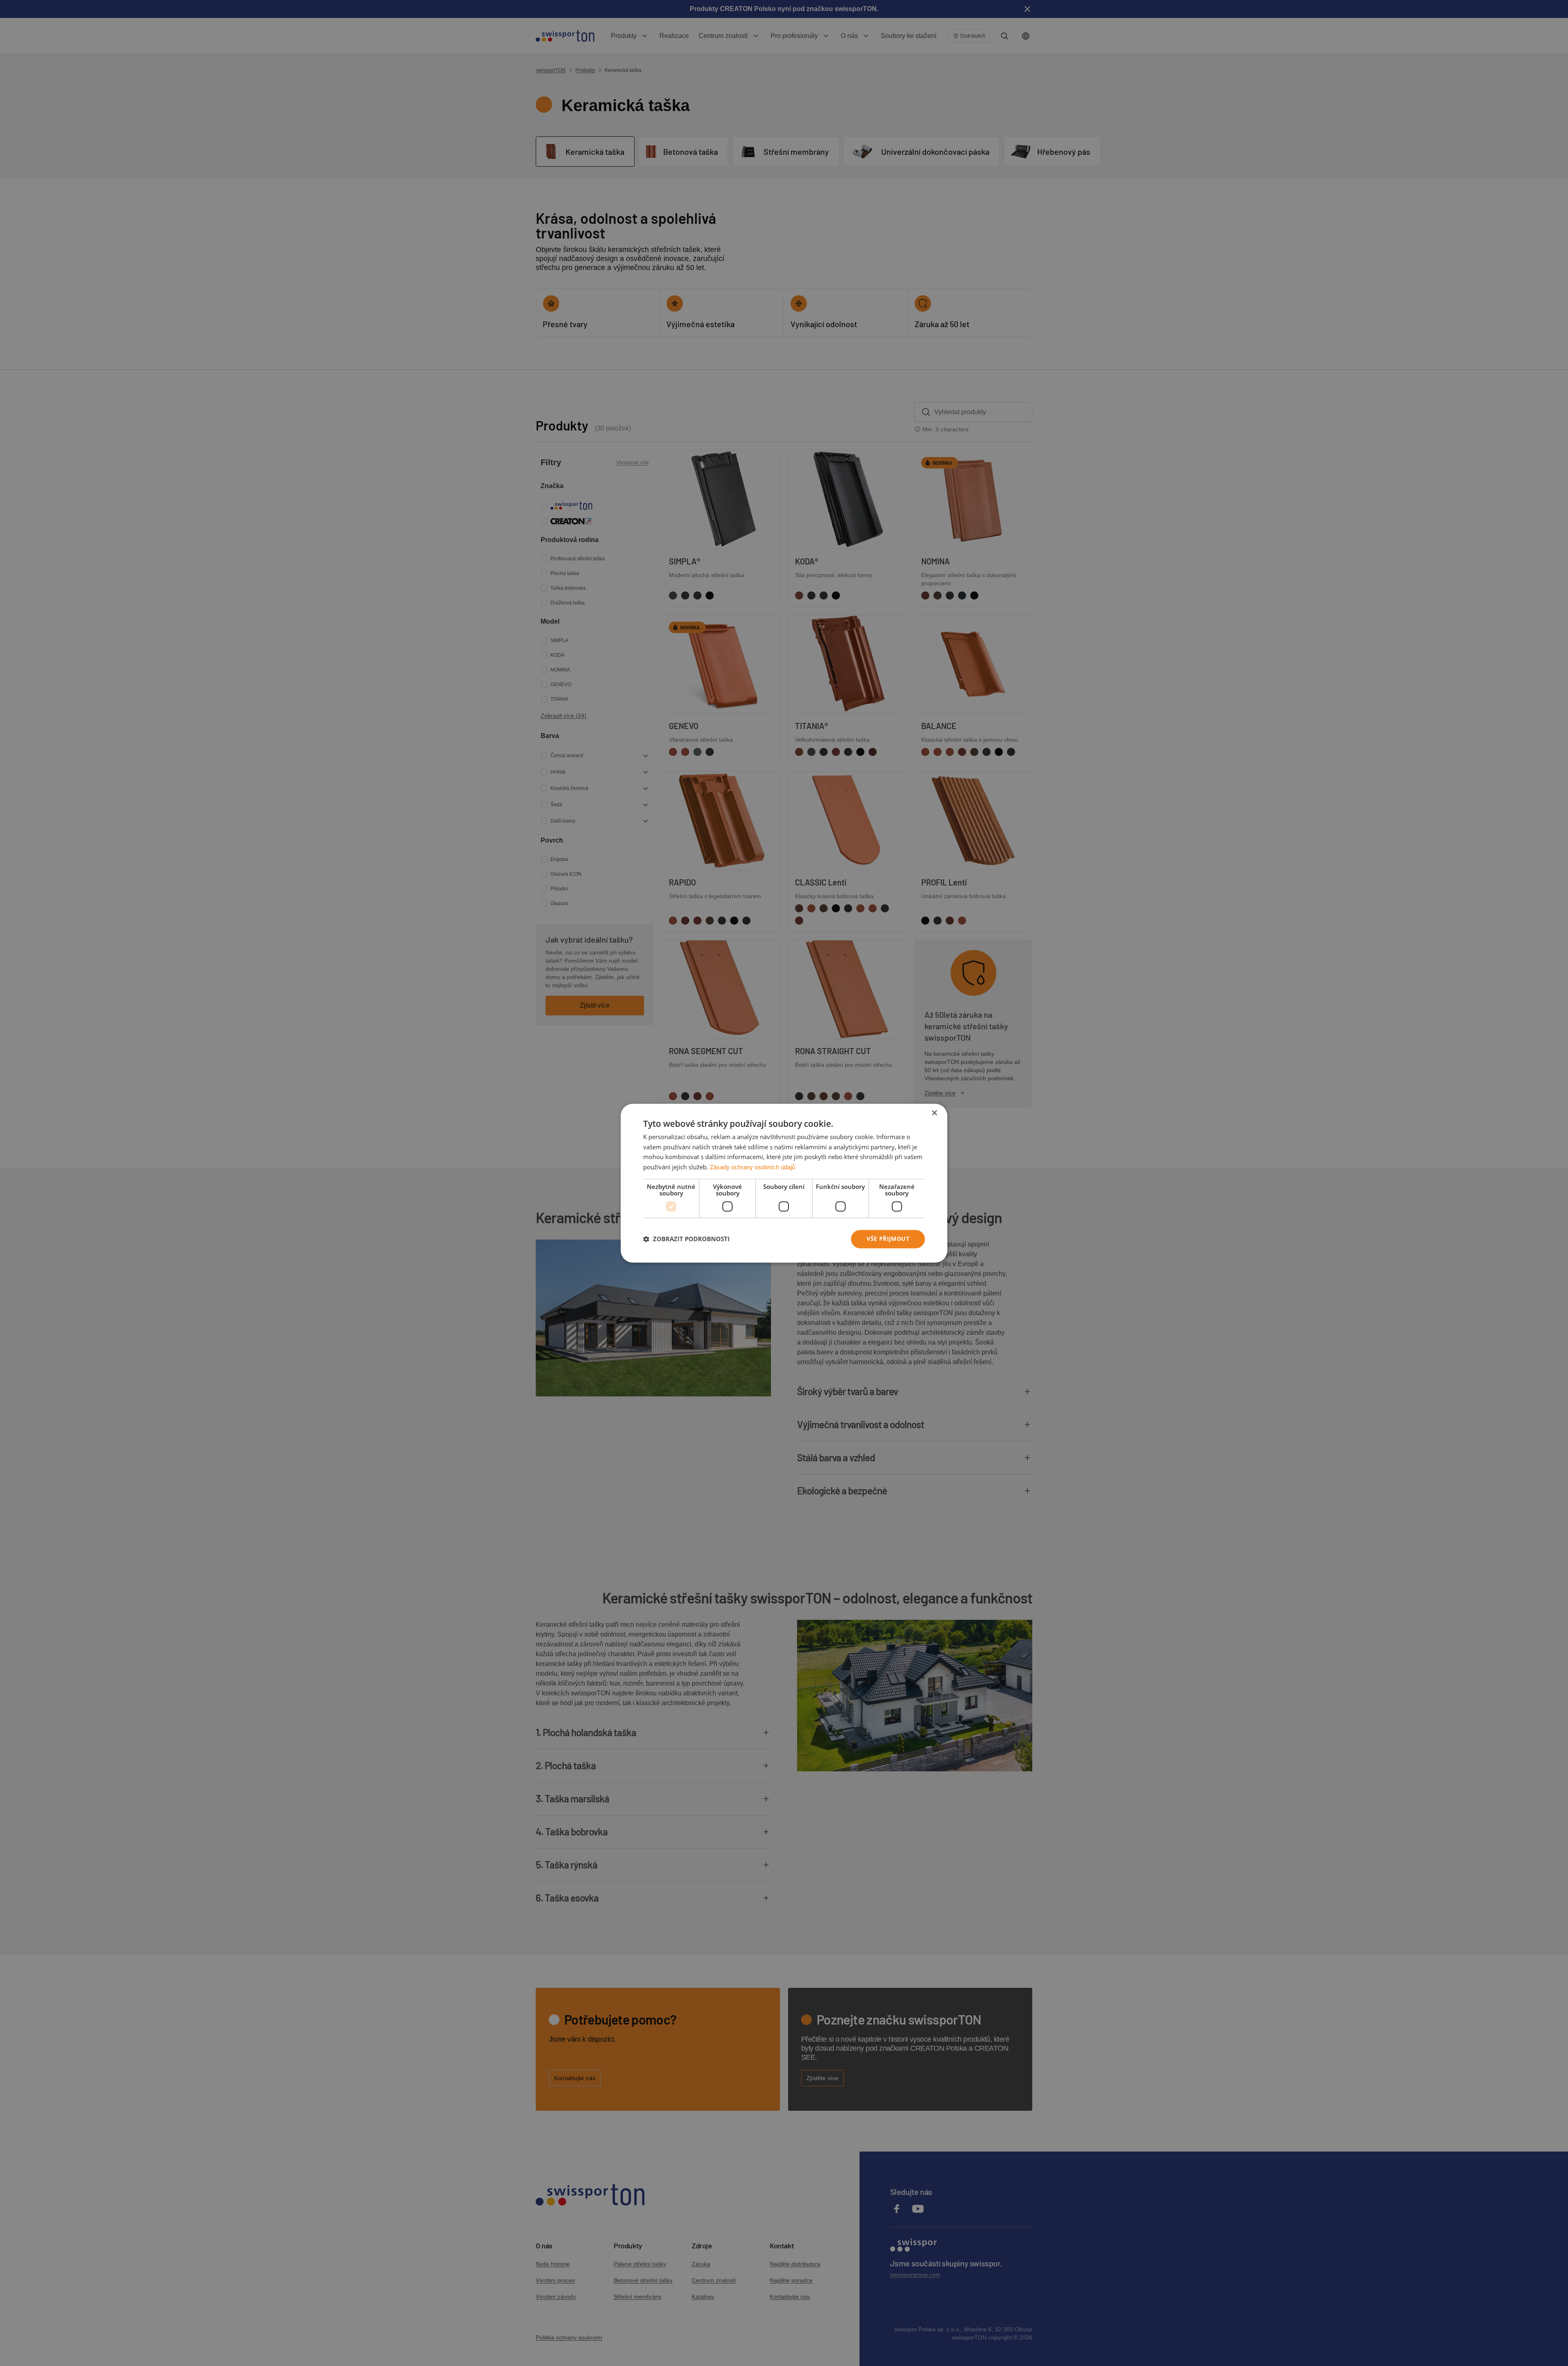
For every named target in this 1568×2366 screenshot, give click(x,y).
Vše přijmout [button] (888, 1239)
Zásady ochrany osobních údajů (752, 1167)
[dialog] (784, 1183)
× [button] (934, 1113)
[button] (686, 1239)
